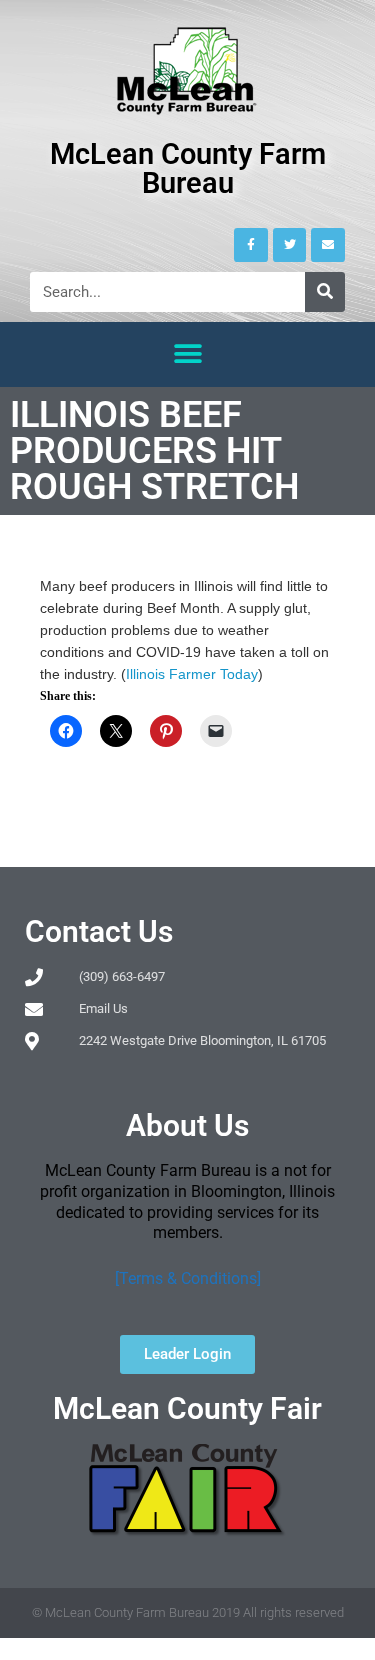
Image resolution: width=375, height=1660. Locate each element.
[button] (187, 354)
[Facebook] (251, 245)
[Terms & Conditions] (188, 1278)
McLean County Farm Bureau (188, 168)
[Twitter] (290, 245)
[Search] (325, 292)
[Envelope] (328, 245)
